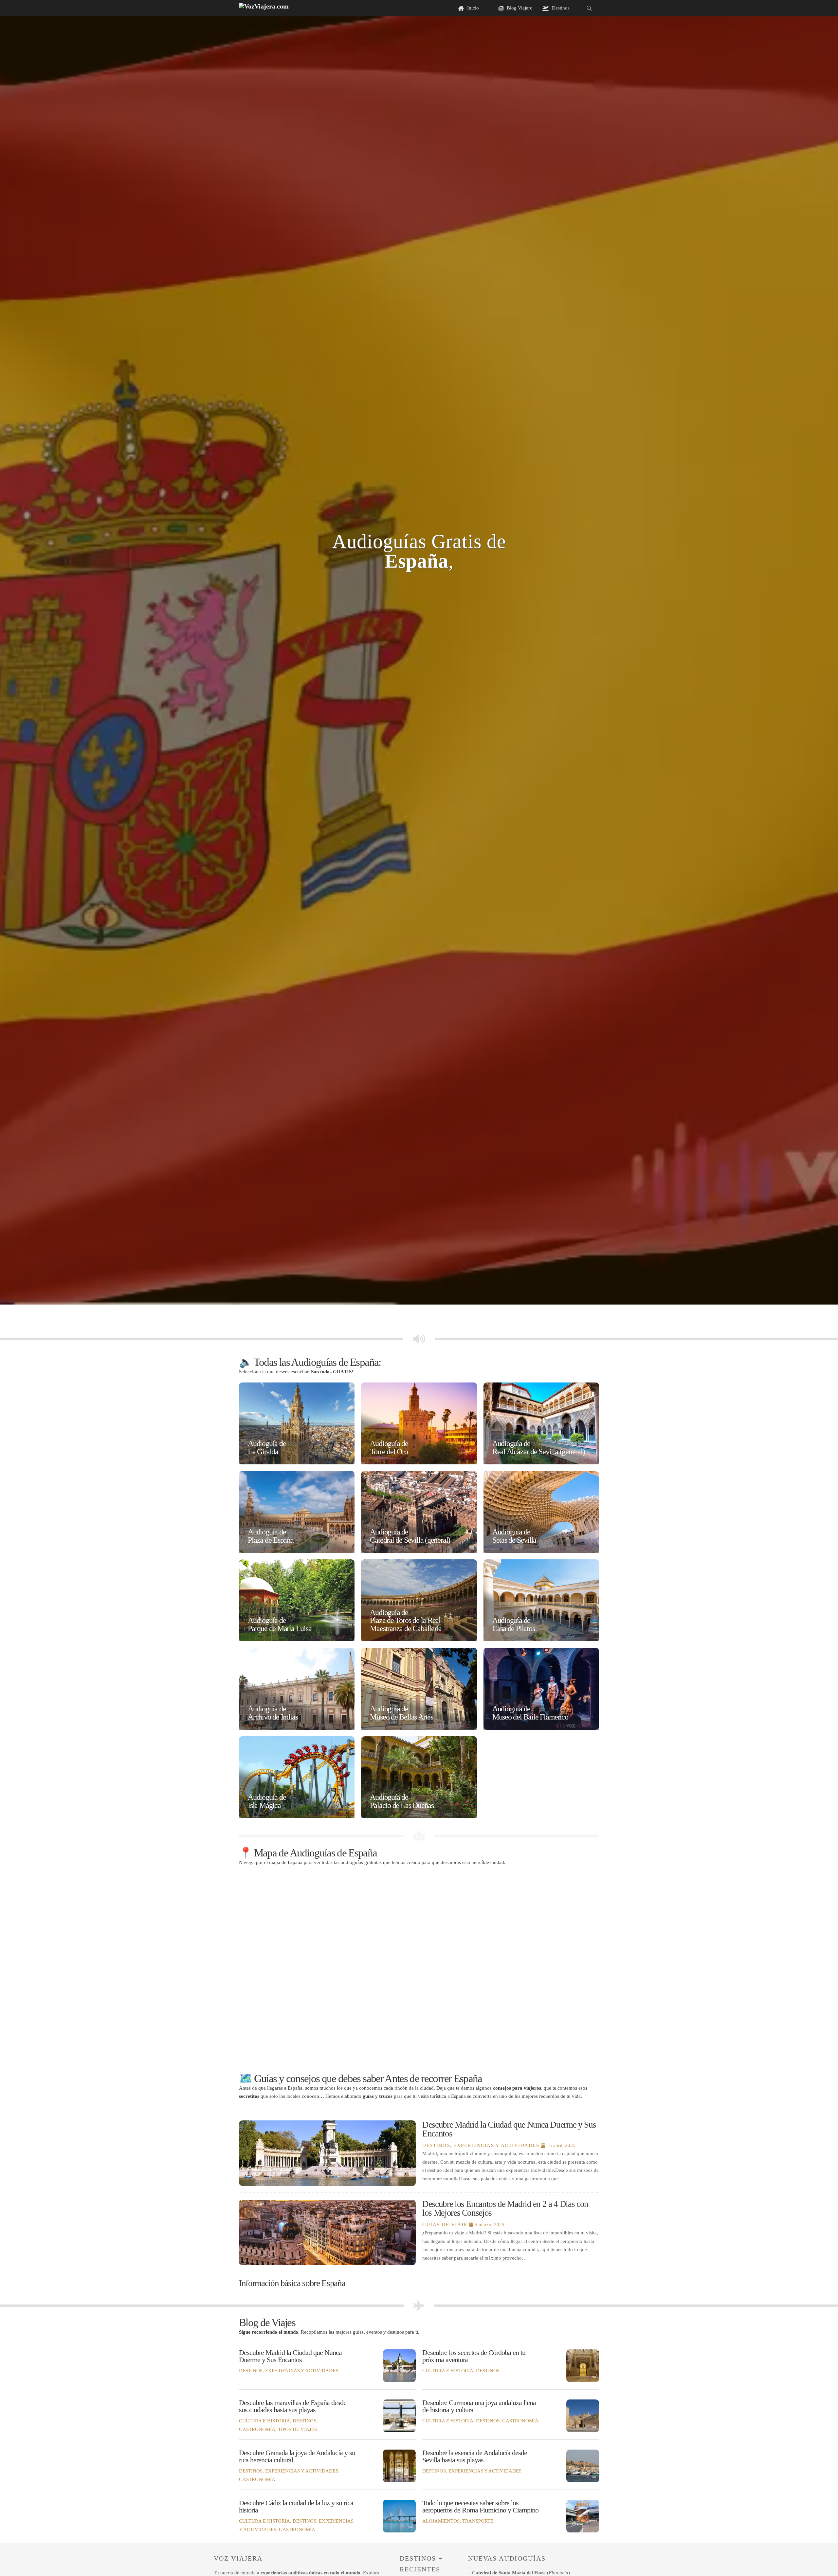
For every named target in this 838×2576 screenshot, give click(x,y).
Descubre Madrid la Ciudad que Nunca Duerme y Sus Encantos (509, 2129)
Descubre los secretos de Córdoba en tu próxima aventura (474, 2356)
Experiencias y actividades (496, 2145)
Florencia (558, 2573)
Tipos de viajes (297, 2429)
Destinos (436, 2145)
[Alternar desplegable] (501, 8)
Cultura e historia (448, 2371)
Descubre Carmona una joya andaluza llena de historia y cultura (479, 2406)
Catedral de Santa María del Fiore (509, 2573)
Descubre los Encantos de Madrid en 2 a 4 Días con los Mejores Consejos (505, 2208)
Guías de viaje (445, 2225)
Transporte (478, 2521)
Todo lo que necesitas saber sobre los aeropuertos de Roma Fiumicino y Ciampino (480, 2507)
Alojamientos (441, 2521)
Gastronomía (257, 2429)
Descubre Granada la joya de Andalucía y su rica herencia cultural (297, 2456)
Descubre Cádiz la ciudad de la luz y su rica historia (296, 2507)
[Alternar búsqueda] (589, 8)
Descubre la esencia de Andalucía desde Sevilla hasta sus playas (475, 2456)
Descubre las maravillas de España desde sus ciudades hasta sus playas (293, 2406)
